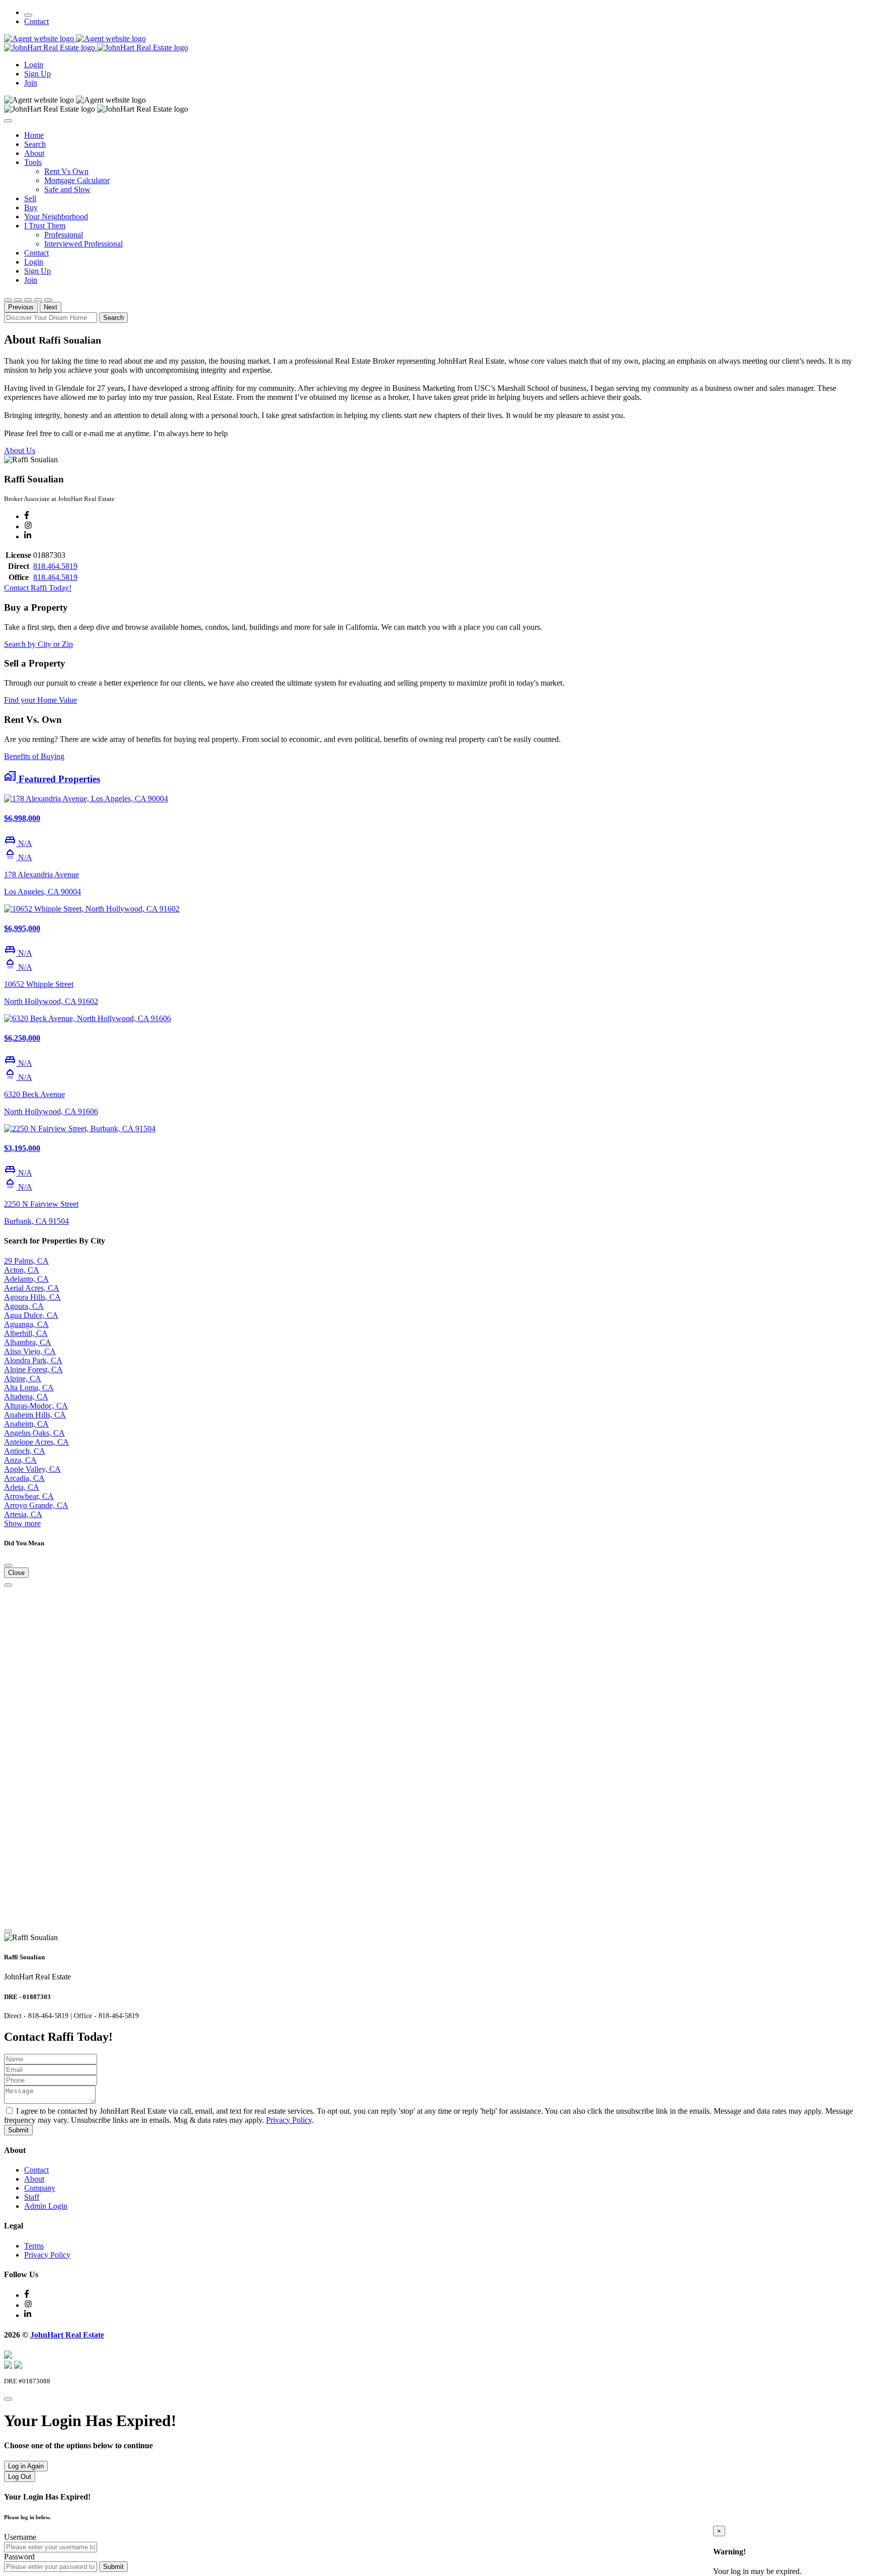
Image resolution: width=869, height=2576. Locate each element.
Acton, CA (22, 1270)
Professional (64, 235)
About (34, 153)
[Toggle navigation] (28, 15)
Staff (32, 2197)
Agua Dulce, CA (31, 1315)
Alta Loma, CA (29, 1388)
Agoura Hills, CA (32, 1297)
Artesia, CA (23, 1514)
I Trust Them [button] (45, 226)
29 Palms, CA (26, 1261)
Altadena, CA (26, 1397)
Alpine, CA (23, 1379)
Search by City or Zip (38, 644)
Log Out (20, 2477)
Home (34, 135)
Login (34, 65)
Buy (31, 207)
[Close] (8, 121)
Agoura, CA (24, 1306)
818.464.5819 (55, 566)
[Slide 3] (28, 300)
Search (35, 144)
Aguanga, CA (26, 1324)
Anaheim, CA (26, 1424)
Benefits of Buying (34, 756)
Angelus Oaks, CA (34, 1433)
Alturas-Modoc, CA (36, 1406)
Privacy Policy (289, 2120)
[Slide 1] (8, 300)
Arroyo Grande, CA (36, 1505)
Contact (36, 21)
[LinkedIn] (28, 536)
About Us (20, 450)
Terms (34, 2246)
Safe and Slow (67, 189)
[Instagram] (28, 526)
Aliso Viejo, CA (30, 1351)
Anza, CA (20, 1460)
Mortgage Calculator (77, 180)
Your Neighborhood (56, 217)
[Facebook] (27, 516)
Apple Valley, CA (32, 1469)
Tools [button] (33, 162)
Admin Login (46, 2206)
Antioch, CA (25, 1451)
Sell (30, 198)
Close (16, 1573)
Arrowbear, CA (29, 1496)
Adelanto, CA (26, 1279)
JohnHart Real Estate (67, 2335)
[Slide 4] (38, 300)
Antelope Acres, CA (36, 1442)
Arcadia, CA (24, 1478)
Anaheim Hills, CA (35, 1415)
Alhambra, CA (28, 1342)
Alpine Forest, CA (33, 1369)
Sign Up (37, 74)
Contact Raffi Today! (38, 588)
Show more (22, 1523)
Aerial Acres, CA (32, 1288)
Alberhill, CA (26, 1333)
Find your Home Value (40, 700)
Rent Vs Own (66, 171)
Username (20, 2537)
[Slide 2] (18, 300)
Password (19, 2557)
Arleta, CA (22, 1487)
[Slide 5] (48, 300)
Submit (18, 2130)
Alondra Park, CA (33, 1360)
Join (31, 83)
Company (40, 2188)
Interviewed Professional (83, 244)
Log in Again (26, 2466)
